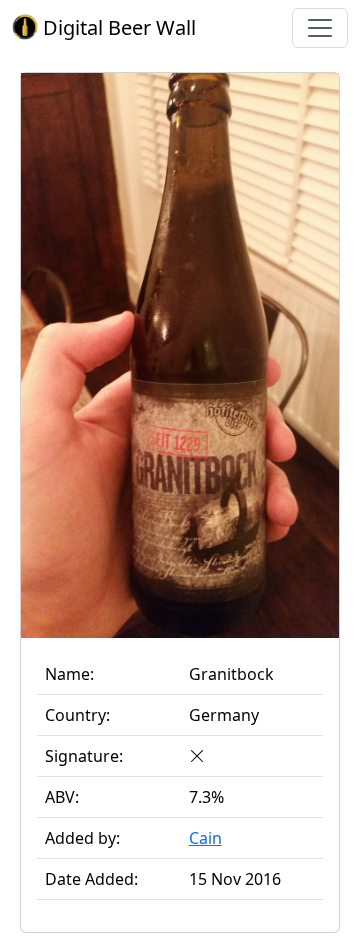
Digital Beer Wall (117, 27)
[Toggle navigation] (320, 28)
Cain (205, 838)
